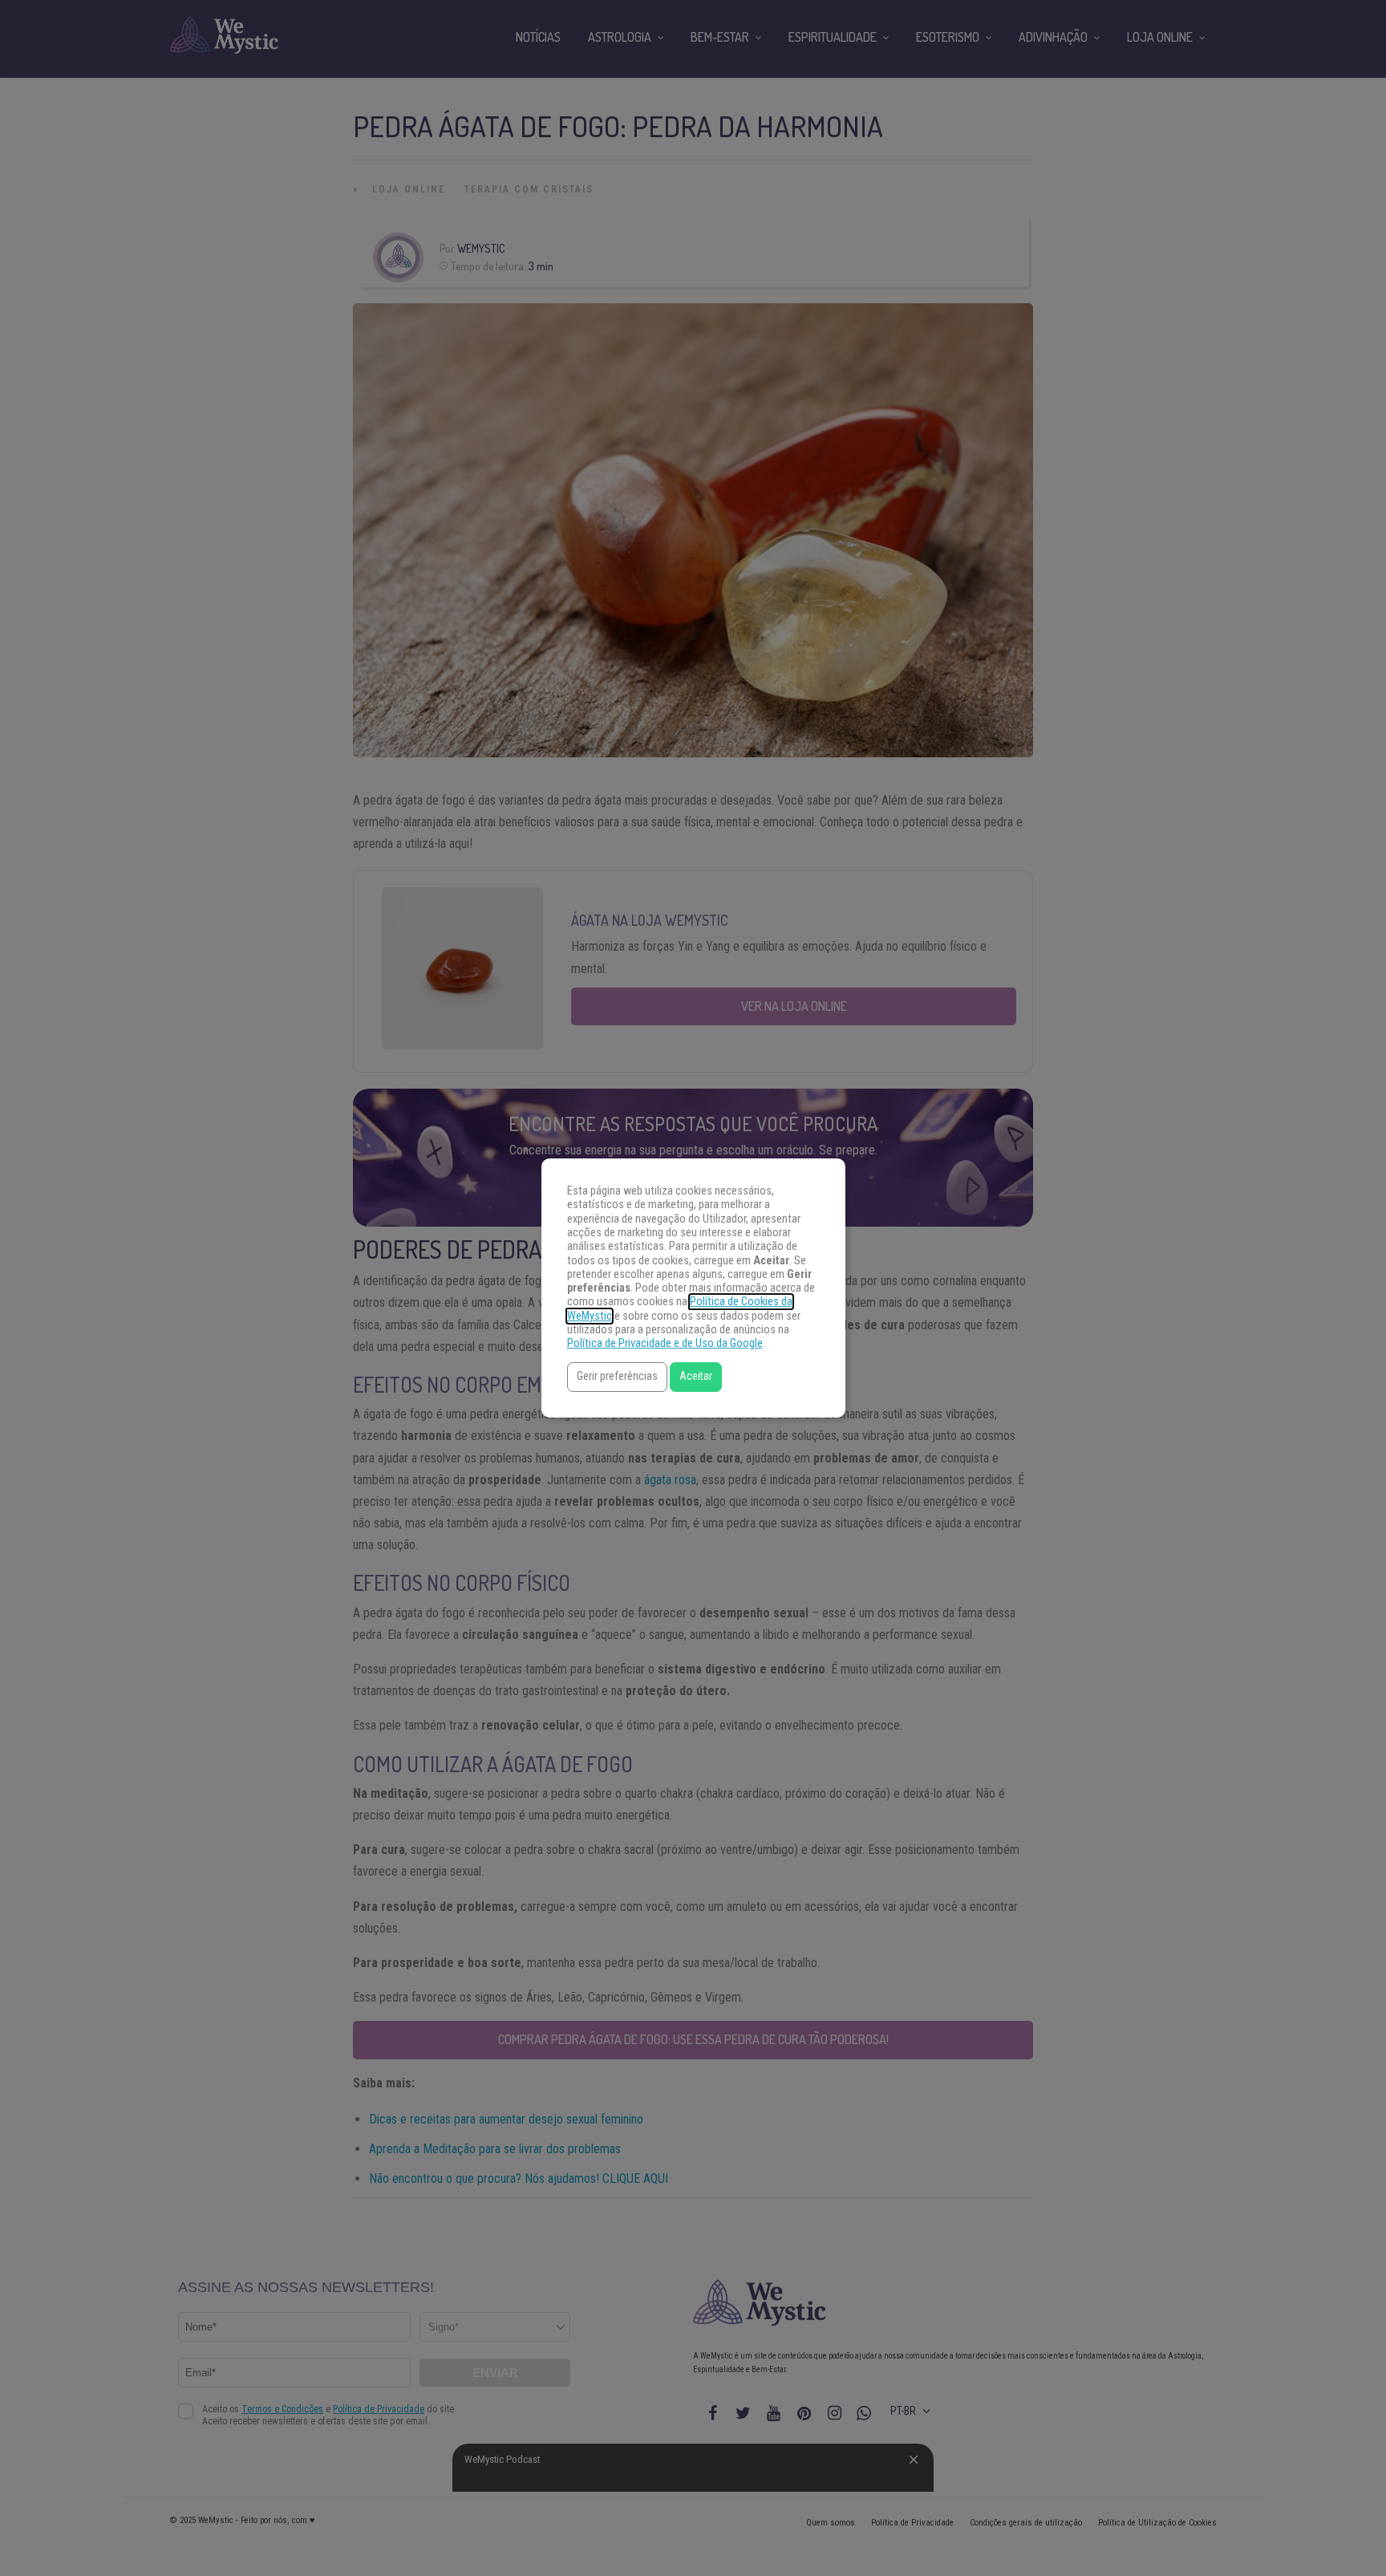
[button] (617, 1377)
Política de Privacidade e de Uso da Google (665, 1343)
